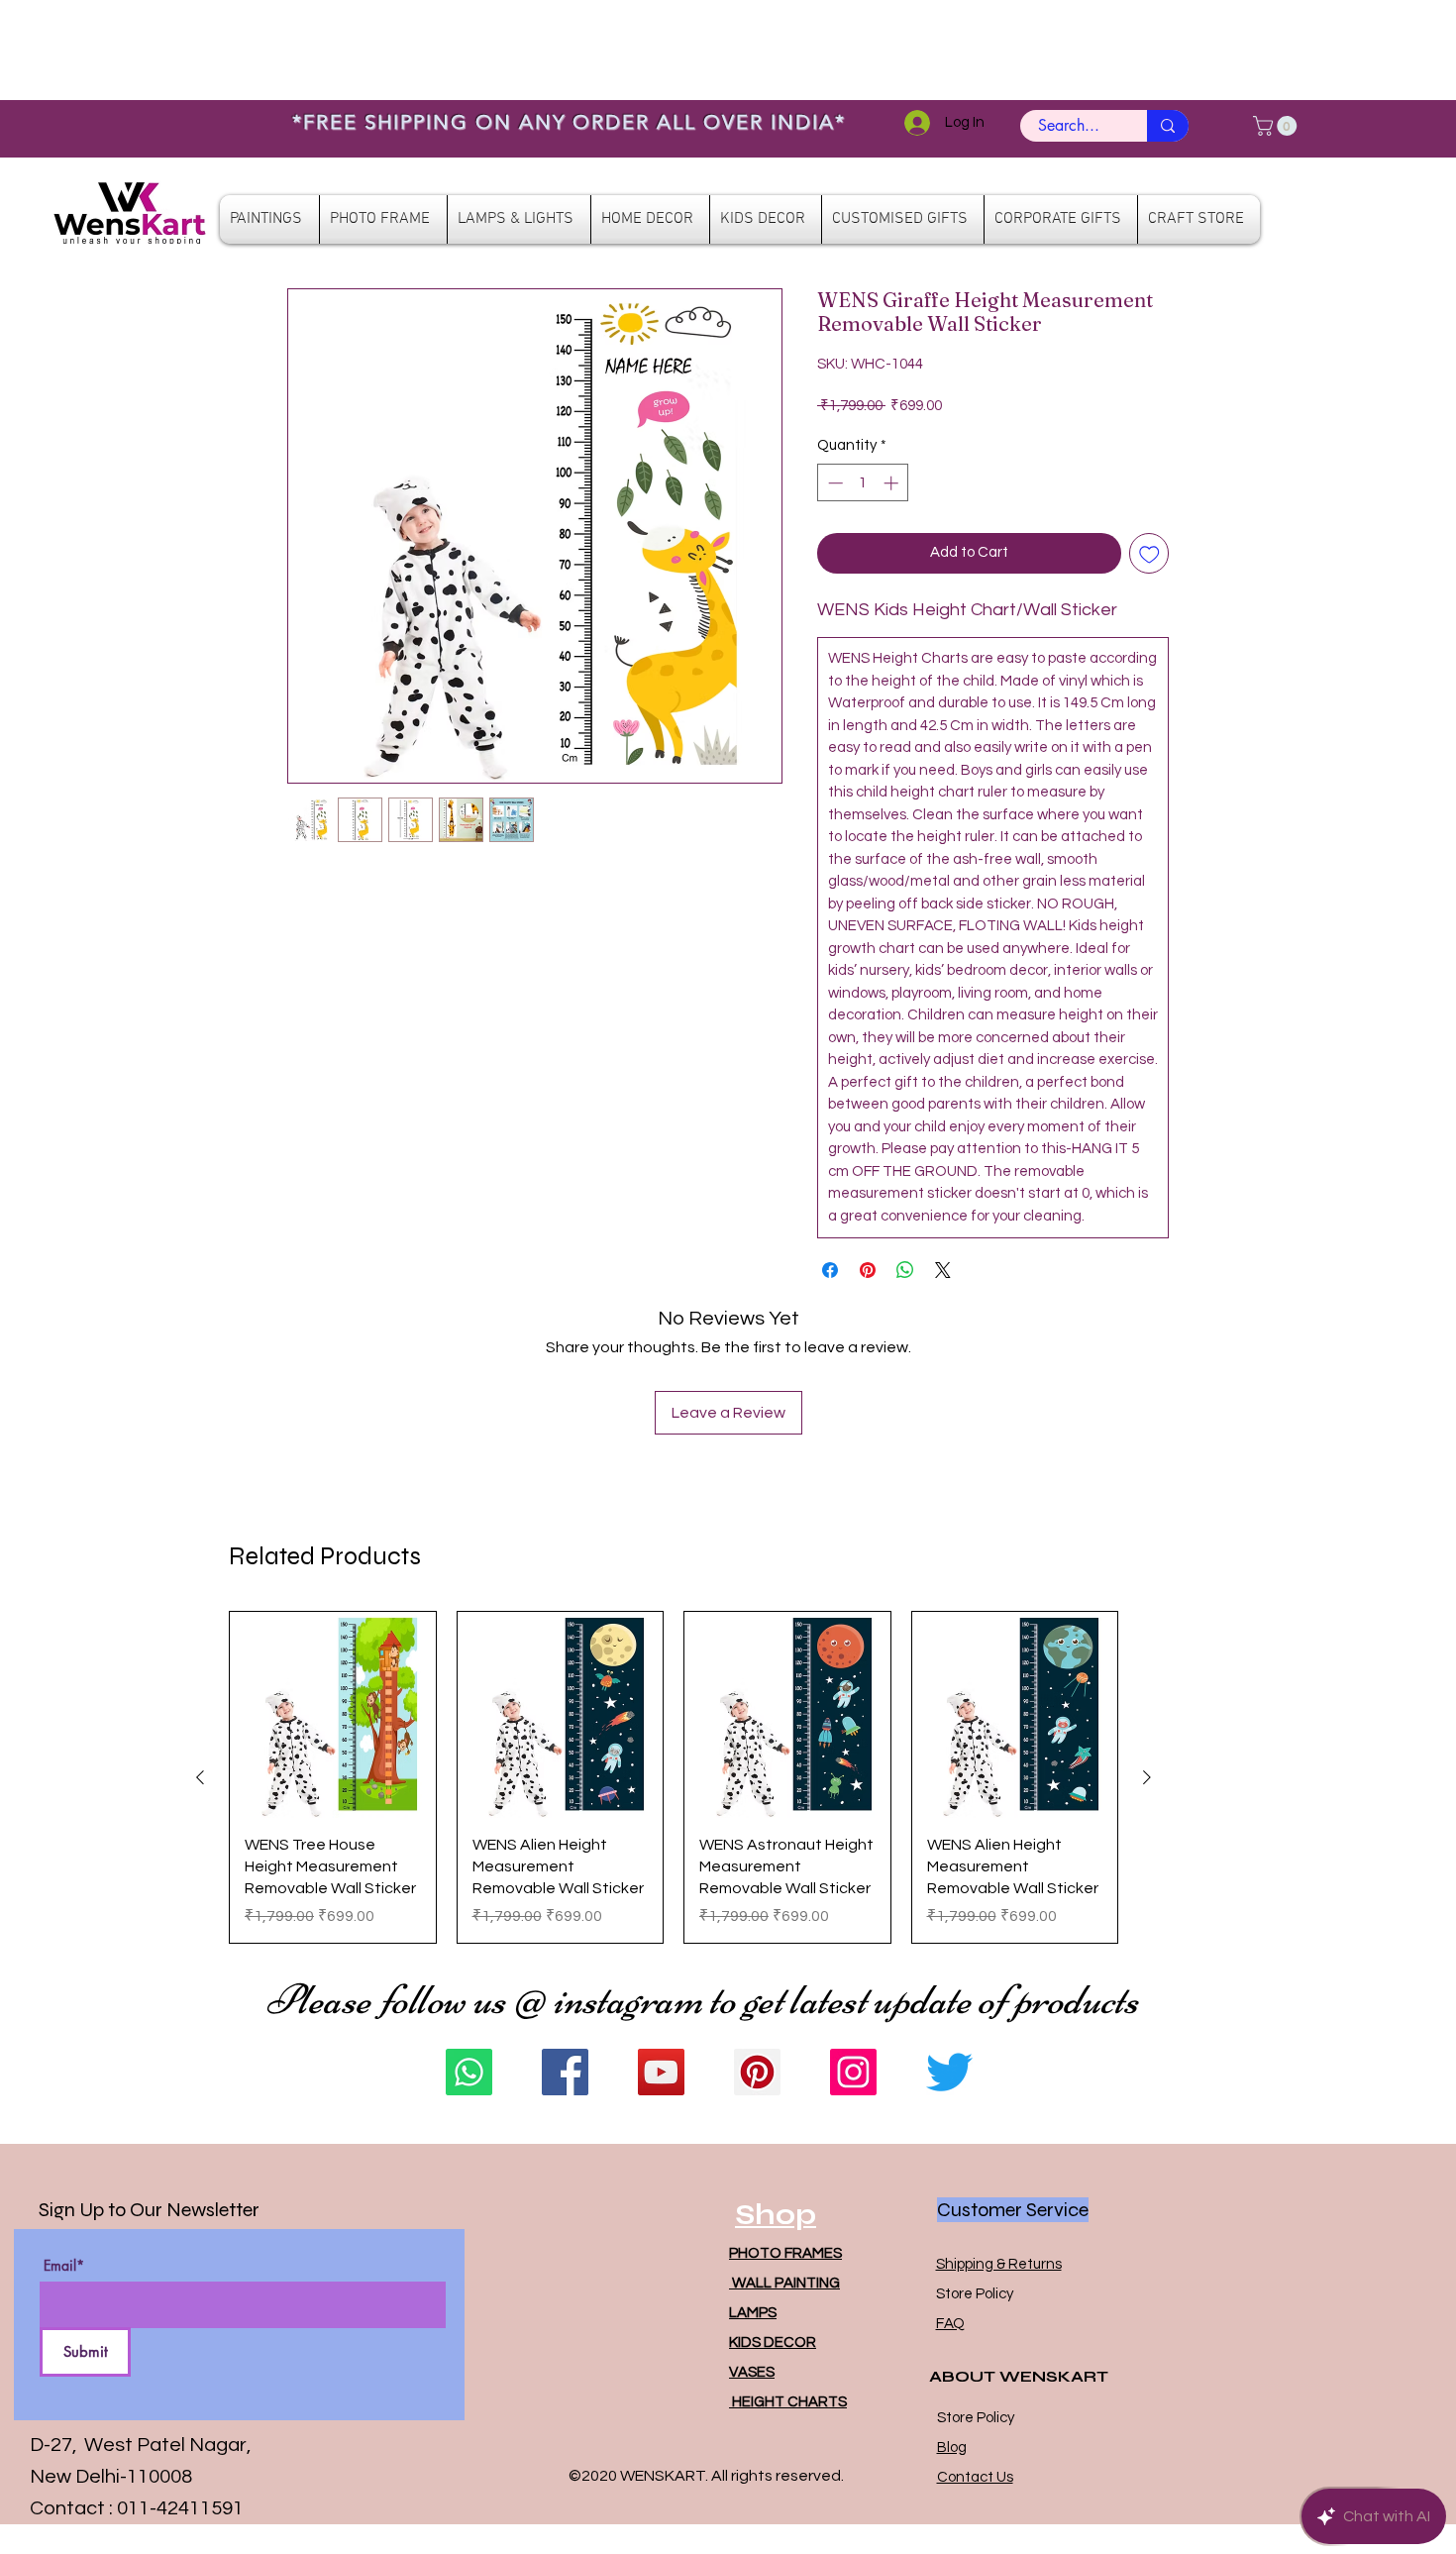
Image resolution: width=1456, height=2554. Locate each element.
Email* (64, 2266)
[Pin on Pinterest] (868, 1270)
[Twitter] (949, 2072)
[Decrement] (833, 483)
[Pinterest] (757, 2072)
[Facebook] (565, 2072)
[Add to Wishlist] (1149, 553)
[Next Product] (1147, 1777)
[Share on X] (943, 1270)
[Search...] (1168, 126)
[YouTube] (661, 2072)
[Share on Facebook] (830, 1270)
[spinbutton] (863, 483)
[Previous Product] (200, 1777)
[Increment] (893, 483)
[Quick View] (333, 1715)
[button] (1277, 126)
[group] (674, 1777)
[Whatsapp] (469, 2072)
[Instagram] (853, 2072)
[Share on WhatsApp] (905, 1270)
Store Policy (975, 2294)
